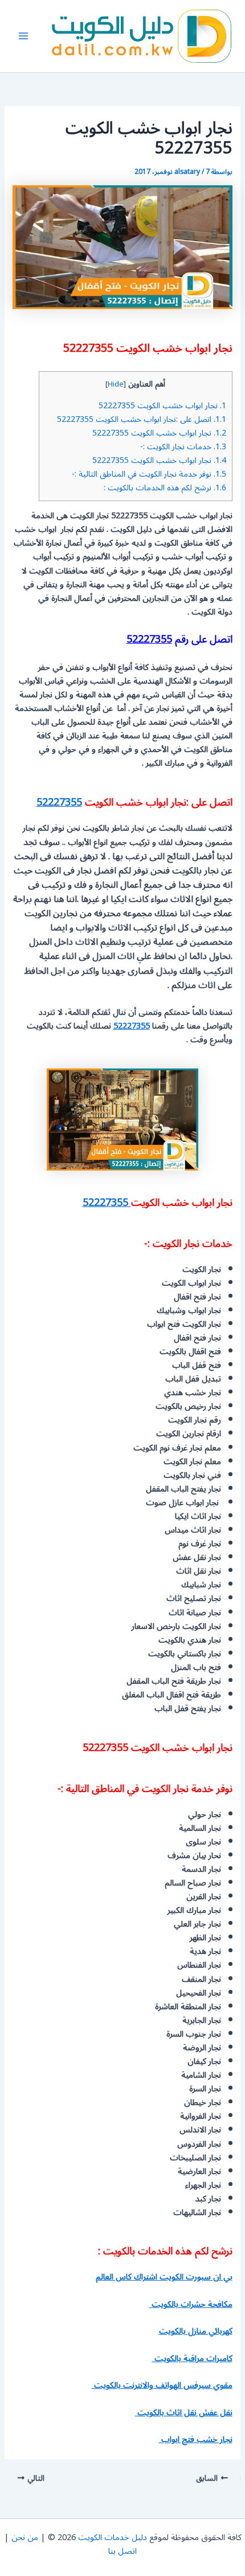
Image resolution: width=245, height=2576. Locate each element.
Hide (116, 384)
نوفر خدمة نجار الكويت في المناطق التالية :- (149, 474)
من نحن (25, 2538)
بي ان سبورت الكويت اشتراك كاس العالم (164, 2277)
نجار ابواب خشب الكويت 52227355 (162, 406)
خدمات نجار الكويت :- (183, 447)
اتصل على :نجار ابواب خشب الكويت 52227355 (142, 419)
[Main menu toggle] (23, 36)
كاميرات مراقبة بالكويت (192, 2358)
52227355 (149, 639)
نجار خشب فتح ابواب (196, 2439)
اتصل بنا (122, 2551)
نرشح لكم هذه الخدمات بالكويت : (165, 488)
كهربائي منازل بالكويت (196, 2331)
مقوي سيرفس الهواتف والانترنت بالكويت (162, 2385)
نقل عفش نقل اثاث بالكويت (184, 2413)
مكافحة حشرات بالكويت (191, 2304)
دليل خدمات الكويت (113, 2538)
